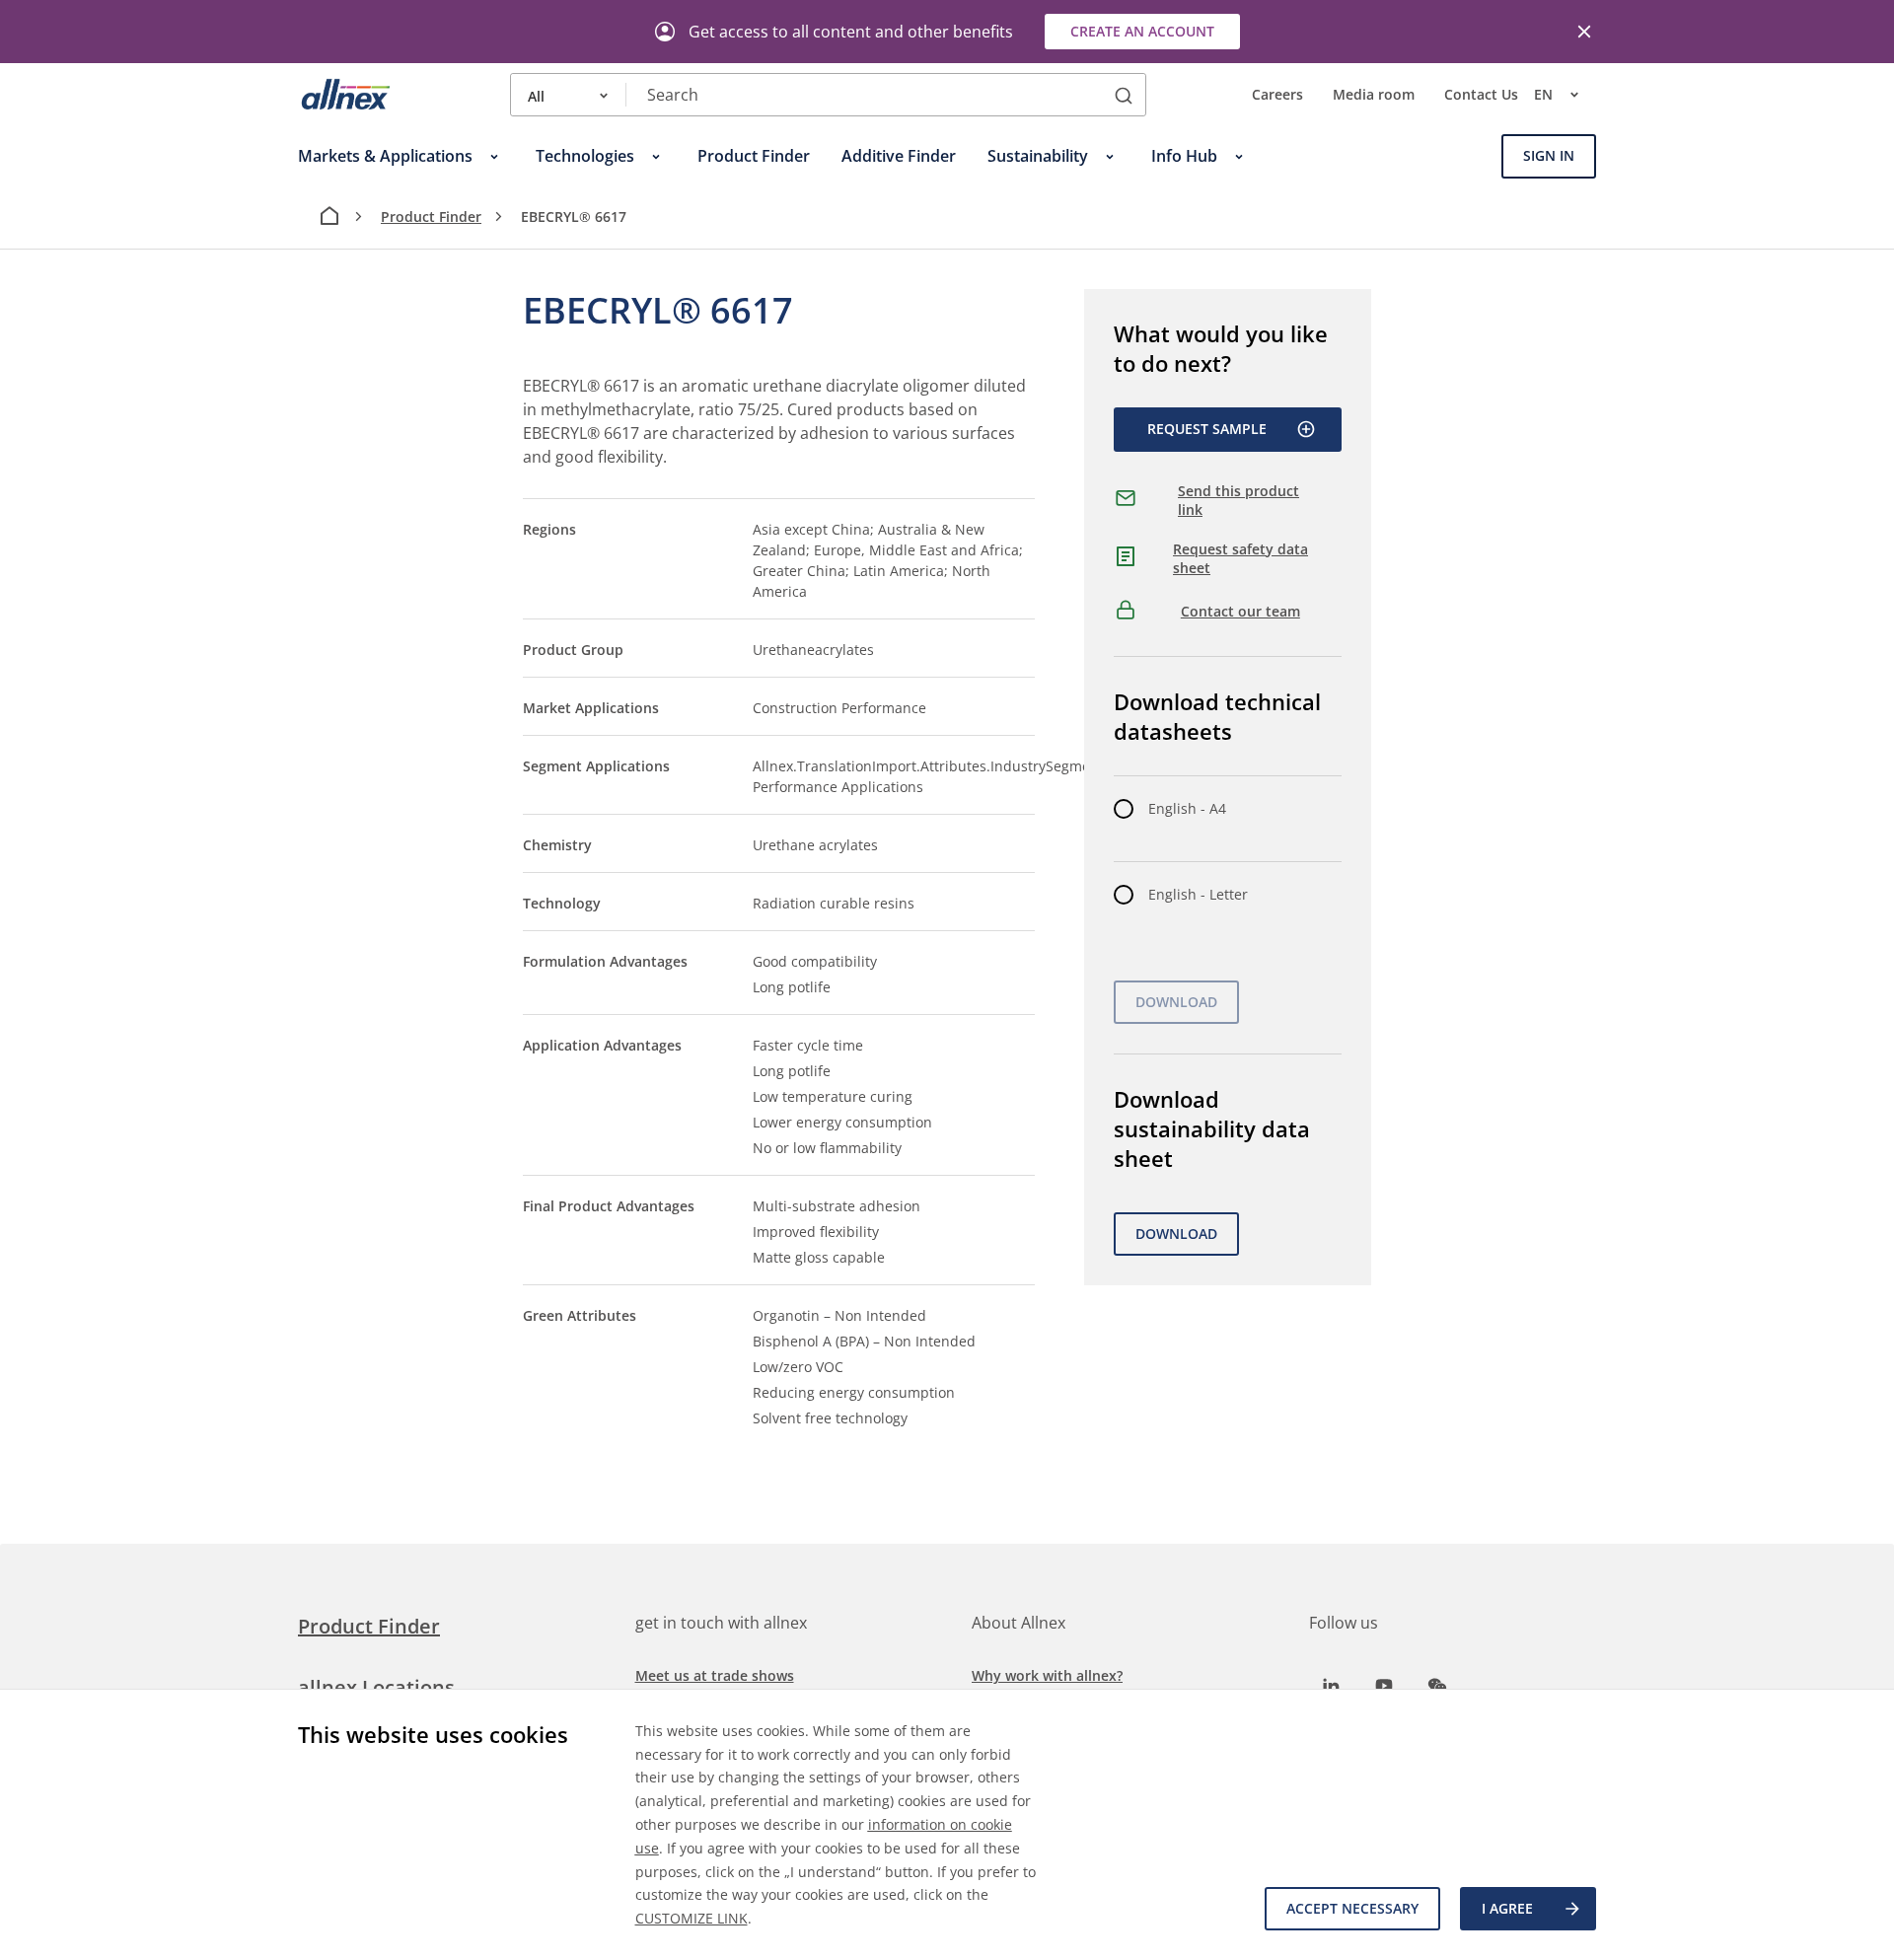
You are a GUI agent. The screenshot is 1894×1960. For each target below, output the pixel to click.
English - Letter (1198, 894)
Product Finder (431, 217)
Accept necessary (1352, 1908)
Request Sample (1207, 429)
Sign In (1549, 156)
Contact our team (1240, 611)
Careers (1277, 95)
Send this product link (1238, 501)
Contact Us (1481, 95)
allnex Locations (376, 1687)
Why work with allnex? (1047, 1675)
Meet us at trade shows (715, 1675)
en (1543, 95)
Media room (1374, 95)
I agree (1507, 1908)
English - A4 (1187, 808)
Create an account (1142, 31)
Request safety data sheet (1240, 559)
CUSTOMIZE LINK (692, 1918)
